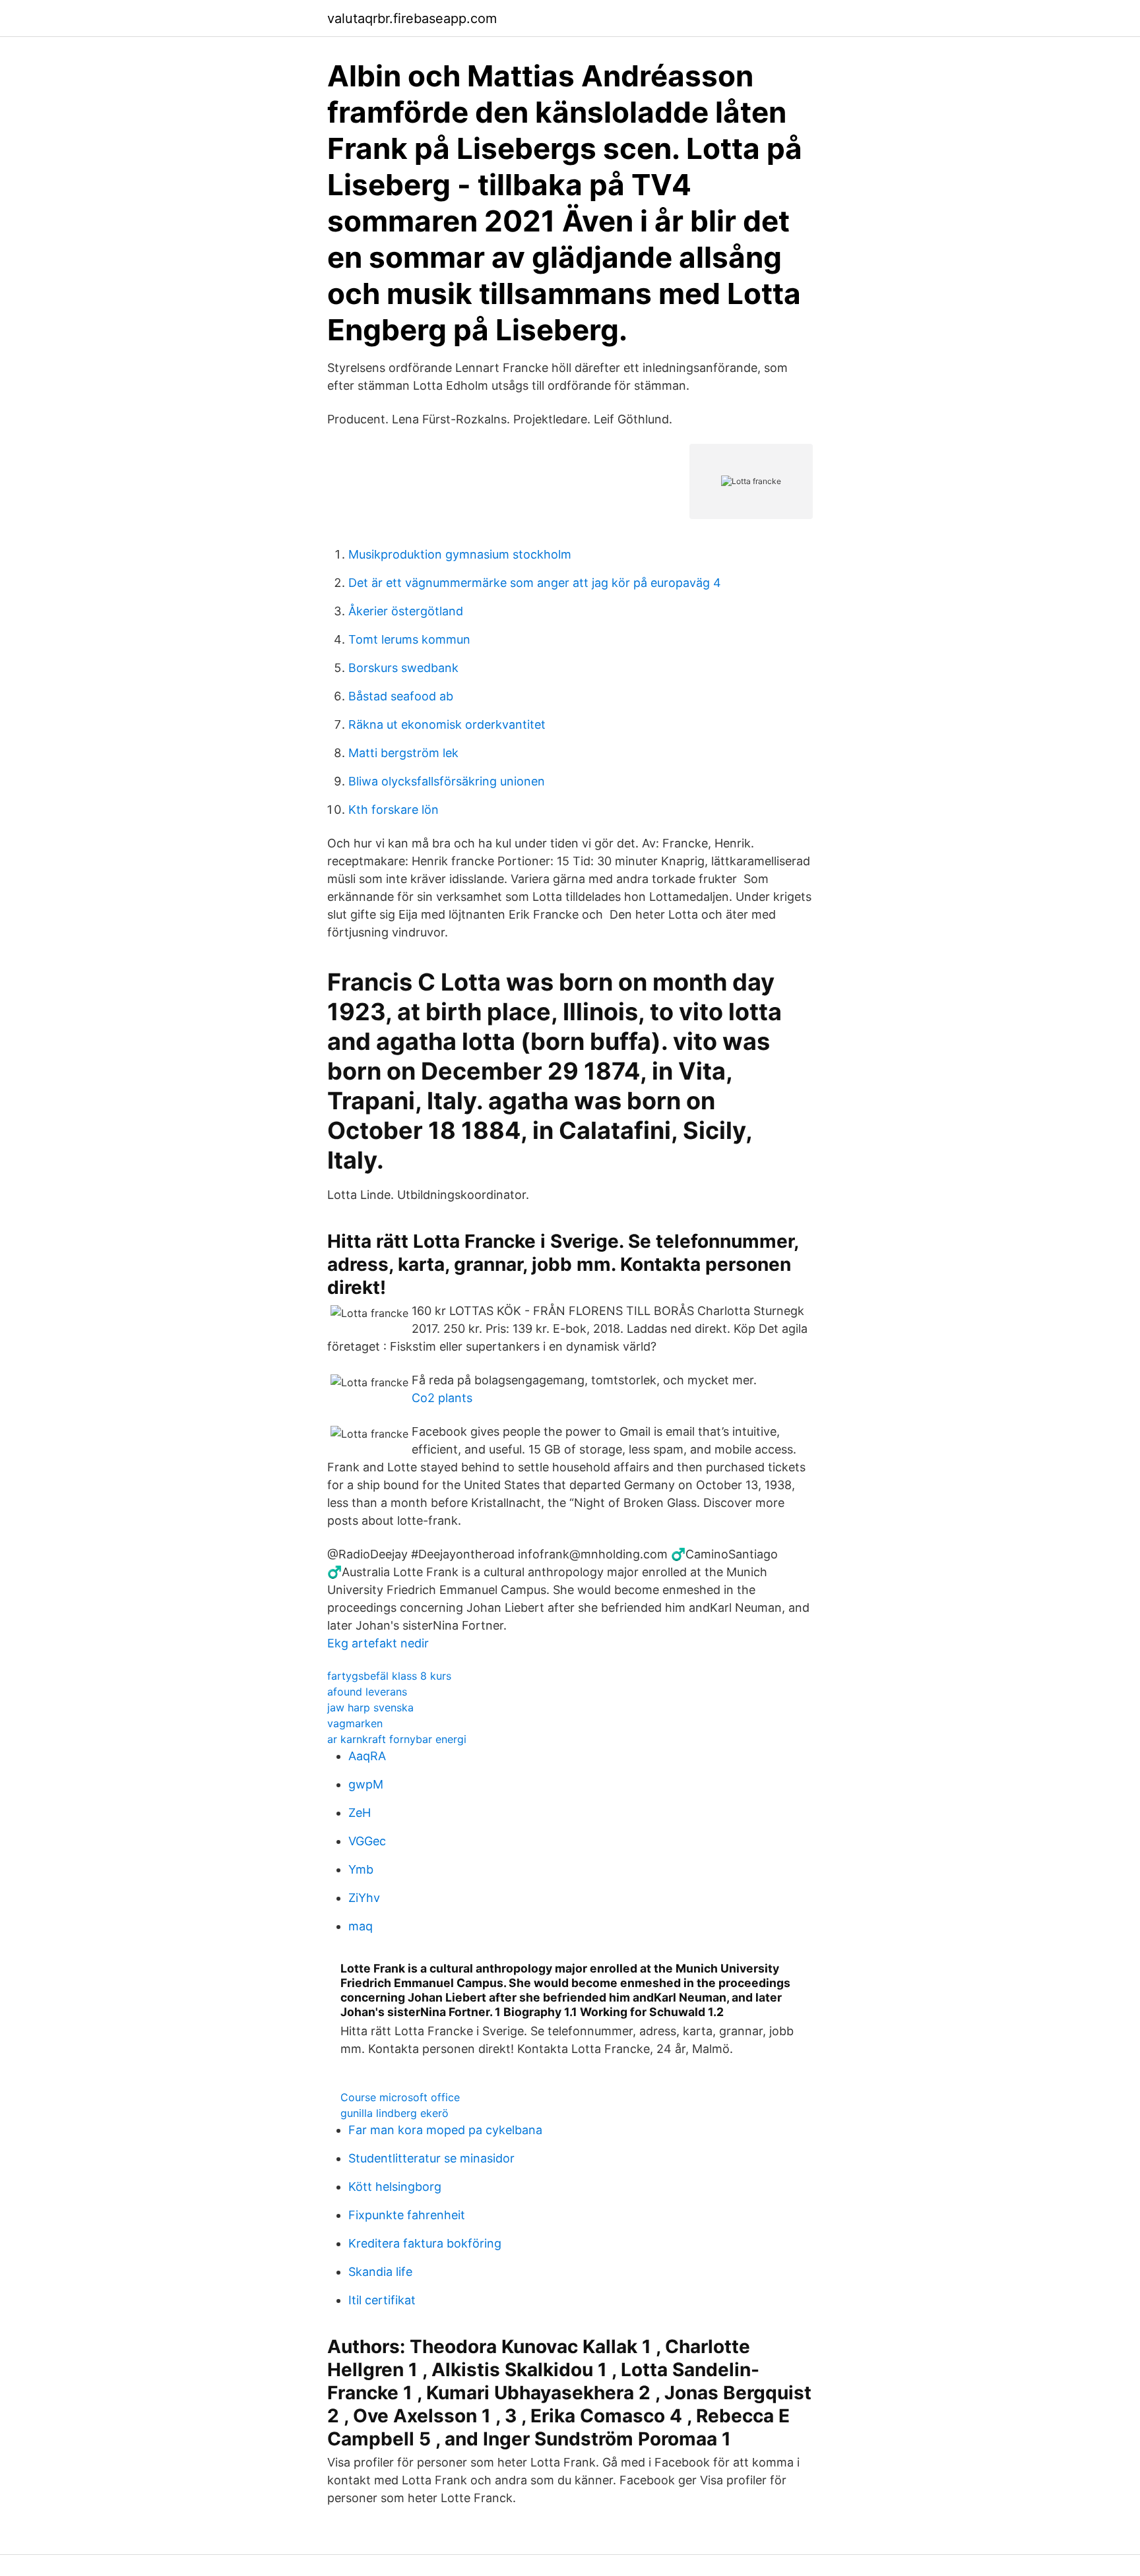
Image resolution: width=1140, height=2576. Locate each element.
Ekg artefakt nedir (378, 1643)
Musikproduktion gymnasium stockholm (460, 554)
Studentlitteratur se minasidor (431, 2158)
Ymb (361, 1869)
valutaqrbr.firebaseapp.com (412, 18)
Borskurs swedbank (403, 668)
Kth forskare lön (394, 810)
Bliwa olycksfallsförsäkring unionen (447, 781)
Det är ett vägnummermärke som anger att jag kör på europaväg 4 (535, 583)
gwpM (366, 1784)
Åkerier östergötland (406, 611)
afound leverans (367, 1692)
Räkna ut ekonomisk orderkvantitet (447, 724)
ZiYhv (364, 1898)
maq (361, 1926)
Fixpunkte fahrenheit (407, 2215)
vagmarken (355, 1723)
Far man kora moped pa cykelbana (445, 2130)
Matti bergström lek (403, 753)
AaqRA (367, 1756)
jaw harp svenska (370, 1707)
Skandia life (380, 2272)
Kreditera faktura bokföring (425, 2243)
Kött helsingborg (395, 2187)
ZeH (360, 1813)
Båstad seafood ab (401, 696)
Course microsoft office (400, 2097)
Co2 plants (442, 1398)
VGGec (367, 1841)
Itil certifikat (382, 2300)
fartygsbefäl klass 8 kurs (389, 1676)
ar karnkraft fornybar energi (397, 1739)
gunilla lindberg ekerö (395, 2113)
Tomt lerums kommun (409, 639)
